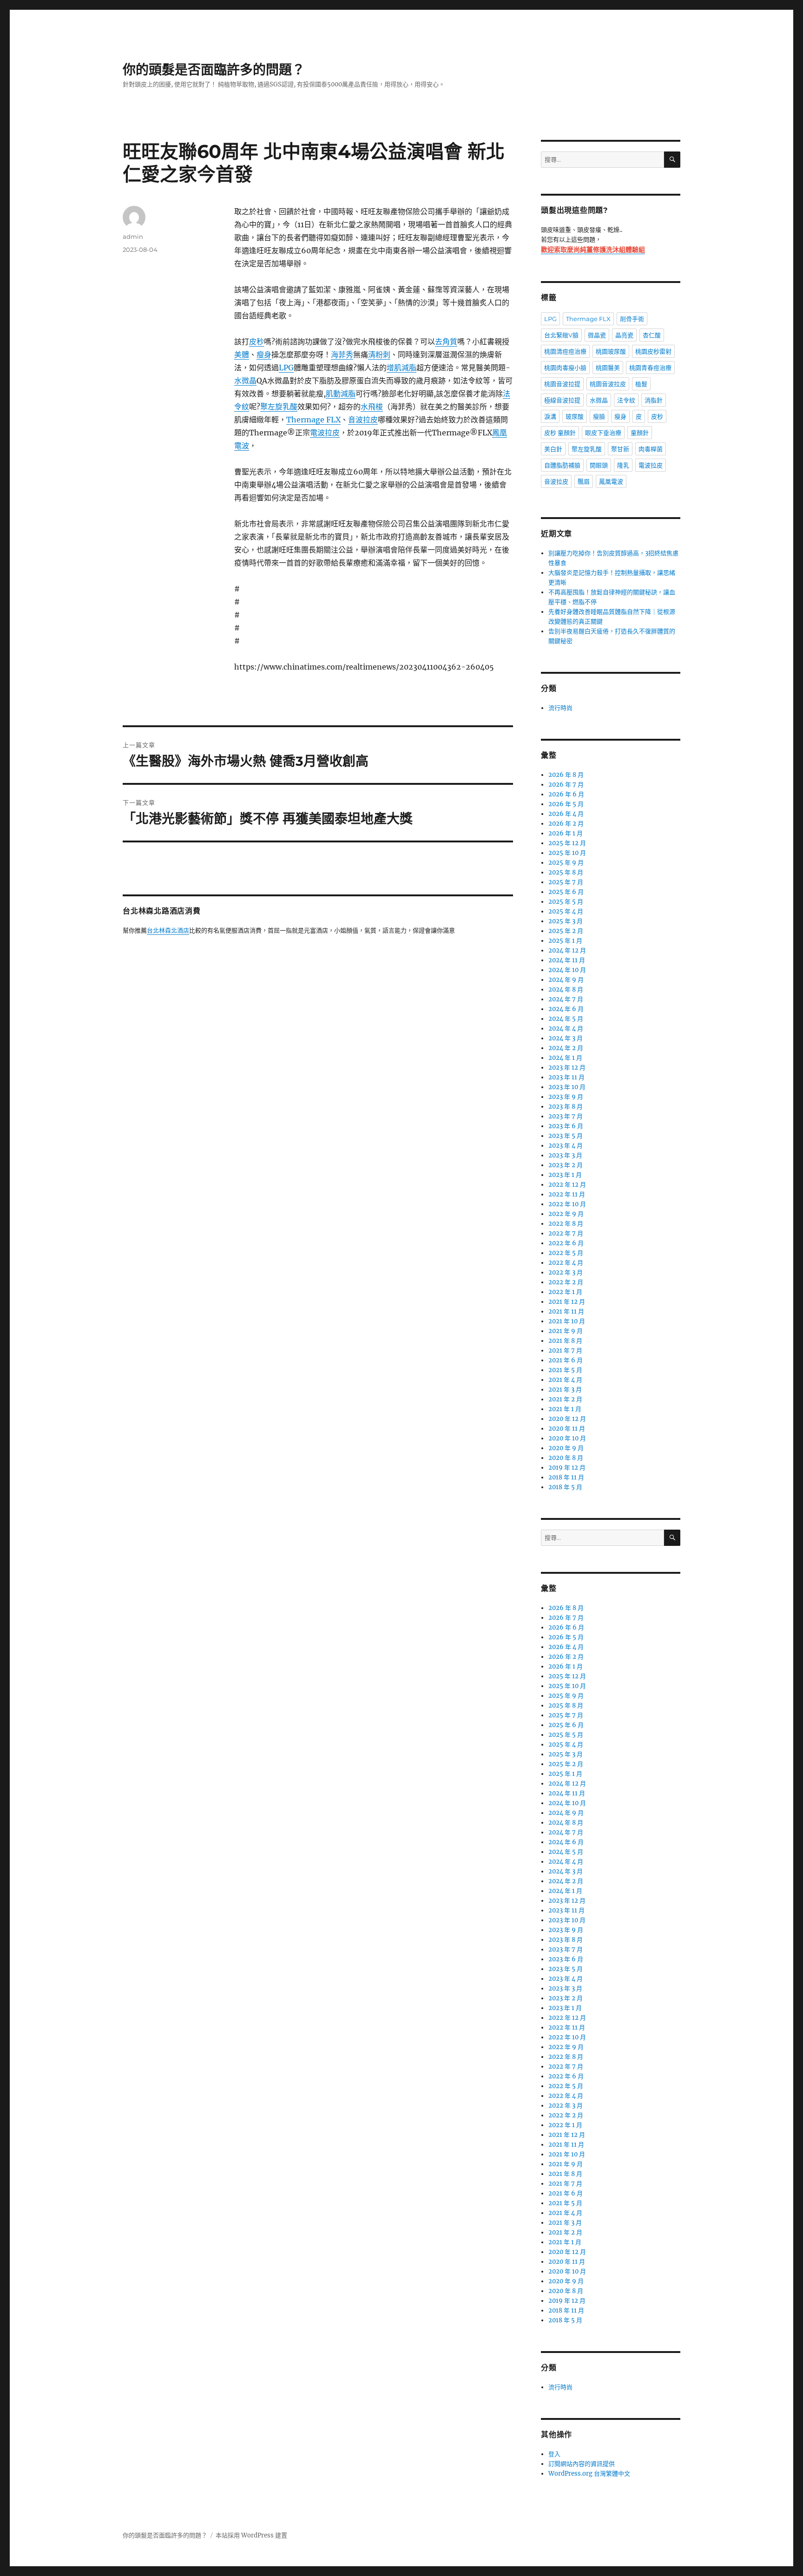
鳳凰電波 (611, 481)
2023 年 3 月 (565, 1155)
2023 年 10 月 (567, 1087)
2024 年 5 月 (566, 1019)
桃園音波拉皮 (608, 384)
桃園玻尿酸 (611, 351)
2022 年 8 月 (566, 1224)
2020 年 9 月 (566, 1448)
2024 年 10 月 (567, 970)
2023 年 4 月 (566, 1146)
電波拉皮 (325, 433)
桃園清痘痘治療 (565, 351)
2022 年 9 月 (566, 1214)
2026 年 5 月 (566, 804)
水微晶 (245, 381)
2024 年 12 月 (567, 950)
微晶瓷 (597, 335)
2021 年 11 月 (566, 1311)
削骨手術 (632, 319)
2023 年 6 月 (566, 1126)
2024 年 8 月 (566, 989)
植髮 (641, 384)
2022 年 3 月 (566, 1272)
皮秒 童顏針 (560, 433)
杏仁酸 (652, 335)
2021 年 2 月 (565, 1399)
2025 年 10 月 (567, 853)
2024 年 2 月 (566, 1048)
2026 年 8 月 (566, 775)
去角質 (446, 342)
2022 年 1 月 (565, 1292)
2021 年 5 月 (565, 1370)
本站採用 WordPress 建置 (251, 2535)
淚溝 (550, 416)
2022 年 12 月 (567, 1185)
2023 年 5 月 (566, 1136)
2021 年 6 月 (566, 1360)
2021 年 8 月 (565, 1341)
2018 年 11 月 (566, 1477)
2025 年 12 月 (567, 843)
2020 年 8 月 (566, 1458)
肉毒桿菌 (651, 449)
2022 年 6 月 (566, 1243)
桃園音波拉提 (562, 384)
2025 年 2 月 (566, 931)
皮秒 (257, 342)
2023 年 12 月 (567, 1068)
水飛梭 (372, 407)
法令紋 (626, 400)
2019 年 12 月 (567, 1468)
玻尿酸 (575, 416)
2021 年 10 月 (567, 1321)
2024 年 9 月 (566, 980)
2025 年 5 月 (566, 902)
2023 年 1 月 (565, 1175)
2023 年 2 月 (566, 1165)
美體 (242, 355)
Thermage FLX (313, 420)
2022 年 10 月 (567, 1204)
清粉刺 (379, 355)
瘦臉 (599, 416)
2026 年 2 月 (566, 824)
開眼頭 (599, 465)
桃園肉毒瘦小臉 (565, 368)
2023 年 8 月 (566, 1107)
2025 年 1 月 (565, 941)
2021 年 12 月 (567, 1302)
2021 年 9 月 (566, 1331)
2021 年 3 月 (565, 1390)
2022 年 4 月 (566, 1263)
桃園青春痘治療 (650, 368)
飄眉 (584, 481)
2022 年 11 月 (567, 1194)
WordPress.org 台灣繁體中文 (589, 2474)
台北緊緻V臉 (561, 335)
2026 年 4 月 (566, 814)
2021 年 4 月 (565, 1380)
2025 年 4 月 (566, 911)
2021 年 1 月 (565, 1409)
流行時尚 (560, 708)
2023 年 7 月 (566, 1116)
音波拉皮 (363, 420)
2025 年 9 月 (566, 863)
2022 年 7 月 (566, 1233)
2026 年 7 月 (566, 785)
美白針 (553, 449)
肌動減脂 (341, 394)
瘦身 (264, 355)
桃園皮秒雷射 (653, 351)
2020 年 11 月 (567, 1429)
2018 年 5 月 (565, 1487)
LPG (286, 368)
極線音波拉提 (562, 400)
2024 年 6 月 (566, 1009)
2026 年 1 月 (566, 833)
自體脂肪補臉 (562, 465)
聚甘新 (620, 449)
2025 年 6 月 (566, 892)
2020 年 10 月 (567, 1438)
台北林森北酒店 (168, 931)
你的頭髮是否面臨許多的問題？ (214, 70)
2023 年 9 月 (566, 1097)
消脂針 (654, 400)
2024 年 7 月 (566, 999)
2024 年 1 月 (565, 1058)
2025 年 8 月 (566, 872)
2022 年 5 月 (566, 1253)
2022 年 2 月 (566, 1282)
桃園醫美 (608, 368)
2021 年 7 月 (565, 1350)
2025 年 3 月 (566, 921)
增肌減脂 (401, 368)
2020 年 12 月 (567, 1419)
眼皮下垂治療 (603, 433)
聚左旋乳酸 (279, 407)
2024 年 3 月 (566, 1038)
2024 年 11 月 (567, 960)
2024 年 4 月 (566, 1028)
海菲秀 (342, 355)
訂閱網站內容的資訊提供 (582, 2464)
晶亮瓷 (624, 335)
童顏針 (640, 433)
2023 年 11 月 (566, 1077)
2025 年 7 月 (566, 882)
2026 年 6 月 (566, 794)
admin (133, 237)
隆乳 (623, 465)
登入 (554, 2454)
